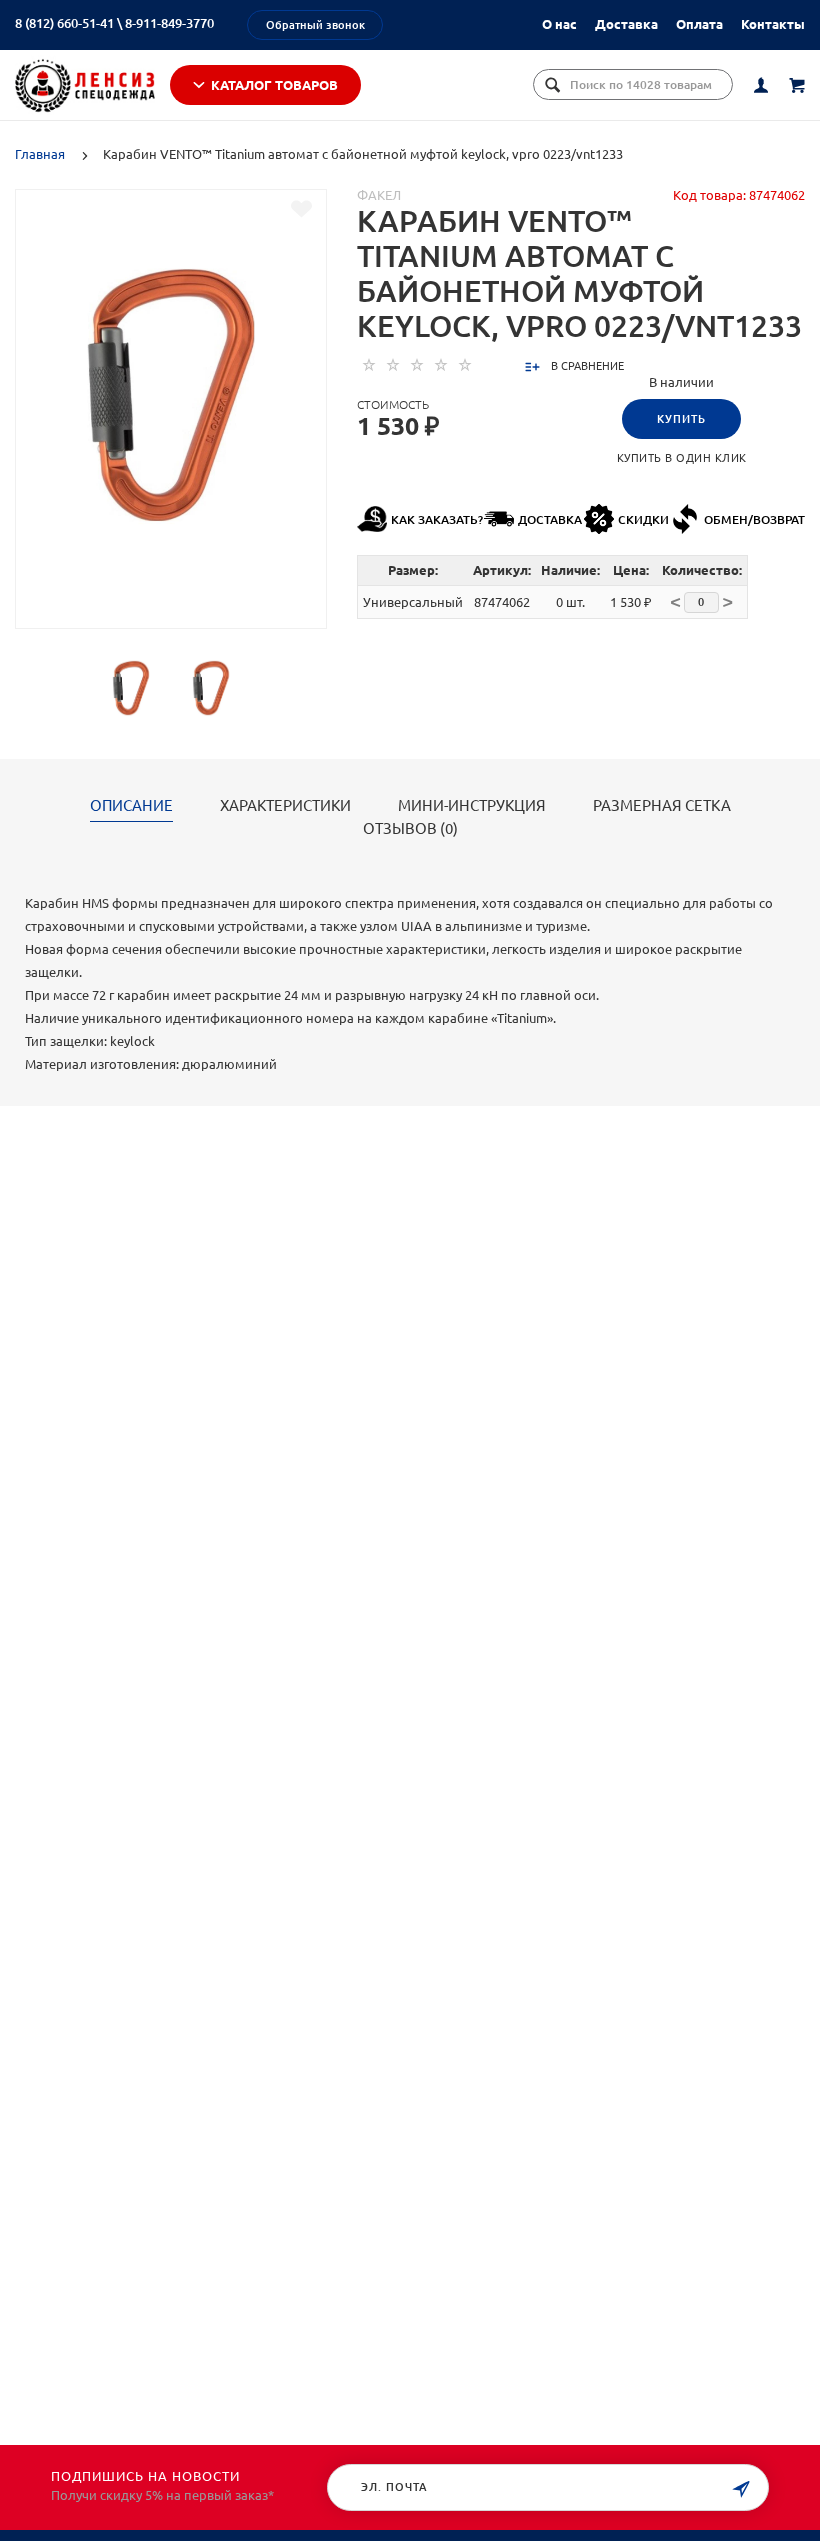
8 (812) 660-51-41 (64, 23)
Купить (681, 419)
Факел (379, 195)
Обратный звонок (315, 25)
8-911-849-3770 (169, 23)
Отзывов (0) (410, 829)
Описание (131, 806)
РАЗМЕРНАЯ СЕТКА (662, 806)
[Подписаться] (741, 2489)
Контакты (773, 24)
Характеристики (285, 806)
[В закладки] (301, 209)
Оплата (699, 24)
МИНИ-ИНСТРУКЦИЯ (472, 806)
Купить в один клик (682, 458)
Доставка (626, 24)
